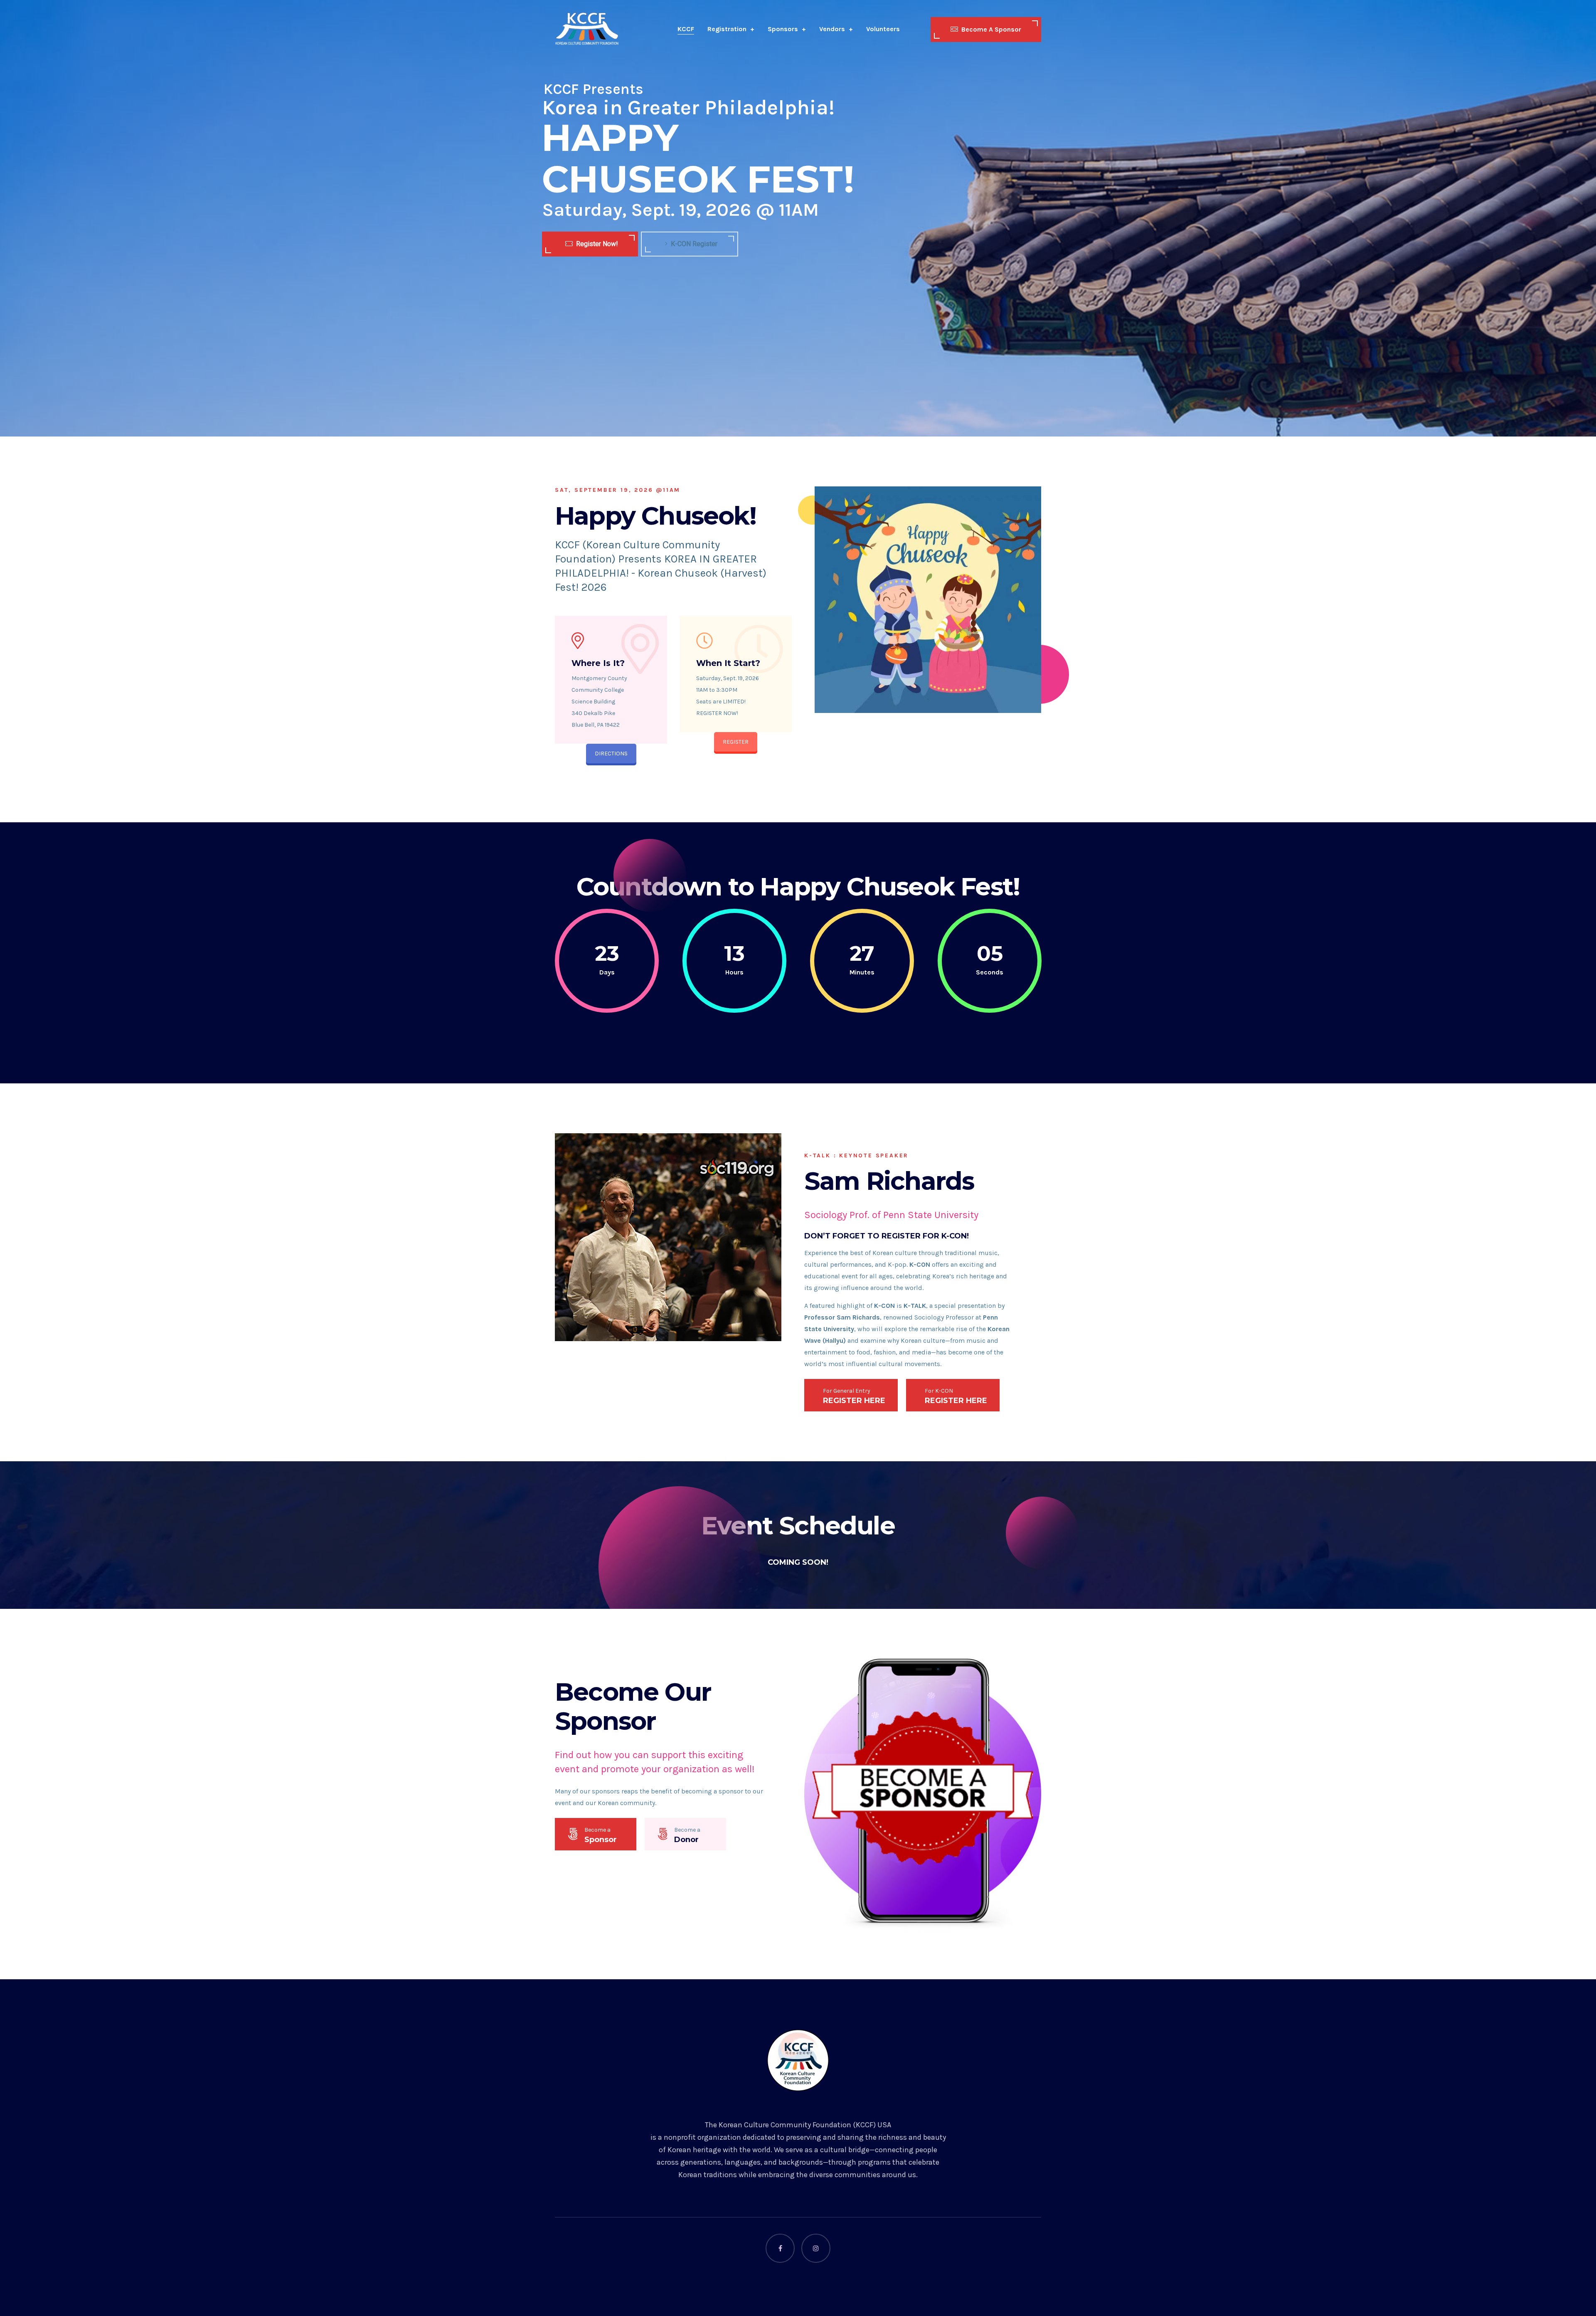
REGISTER (736, 742)
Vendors (832, 29)
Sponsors (783, 29)
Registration (727, 29)
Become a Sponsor (991, 29)
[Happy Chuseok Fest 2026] (587, 29)
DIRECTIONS (611, 754)
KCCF (686, 29)
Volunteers (883, 29)
